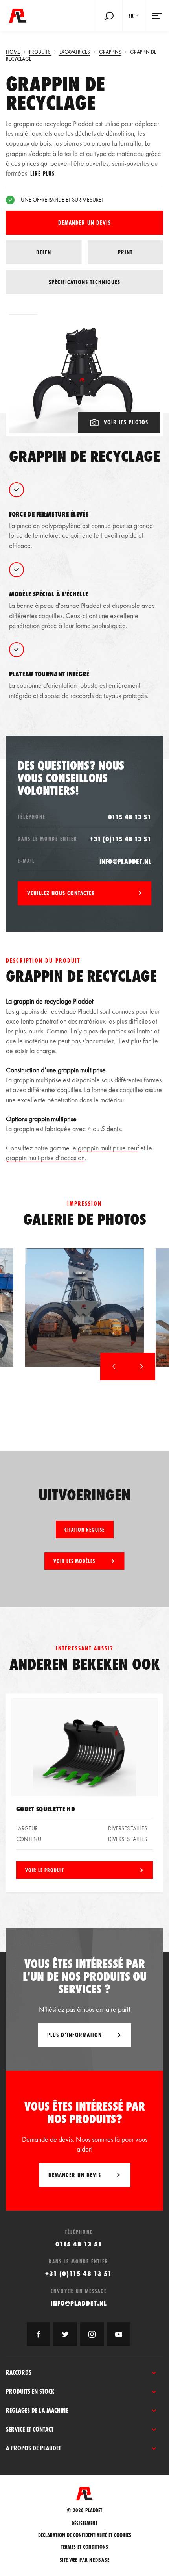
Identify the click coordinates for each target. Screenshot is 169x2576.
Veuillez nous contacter (61, 893)
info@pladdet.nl (126, 861)
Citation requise (84, 1530)
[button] (114, 1367)
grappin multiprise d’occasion (45, 1158)
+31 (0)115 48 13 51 (120, 839)
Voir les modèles (74, 1561)
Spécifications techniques (84, 282)
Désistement (84, 2523)
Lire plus (42, 173)
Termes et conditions (84, 2547)
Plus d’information (74, 2035)
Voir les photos (126, 422)
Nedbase (99, 2560)
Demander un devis (84, 223)
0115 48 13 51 (130, 817)
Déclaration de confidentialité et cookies (85, 2535)
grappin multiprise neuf (108, 1148)
